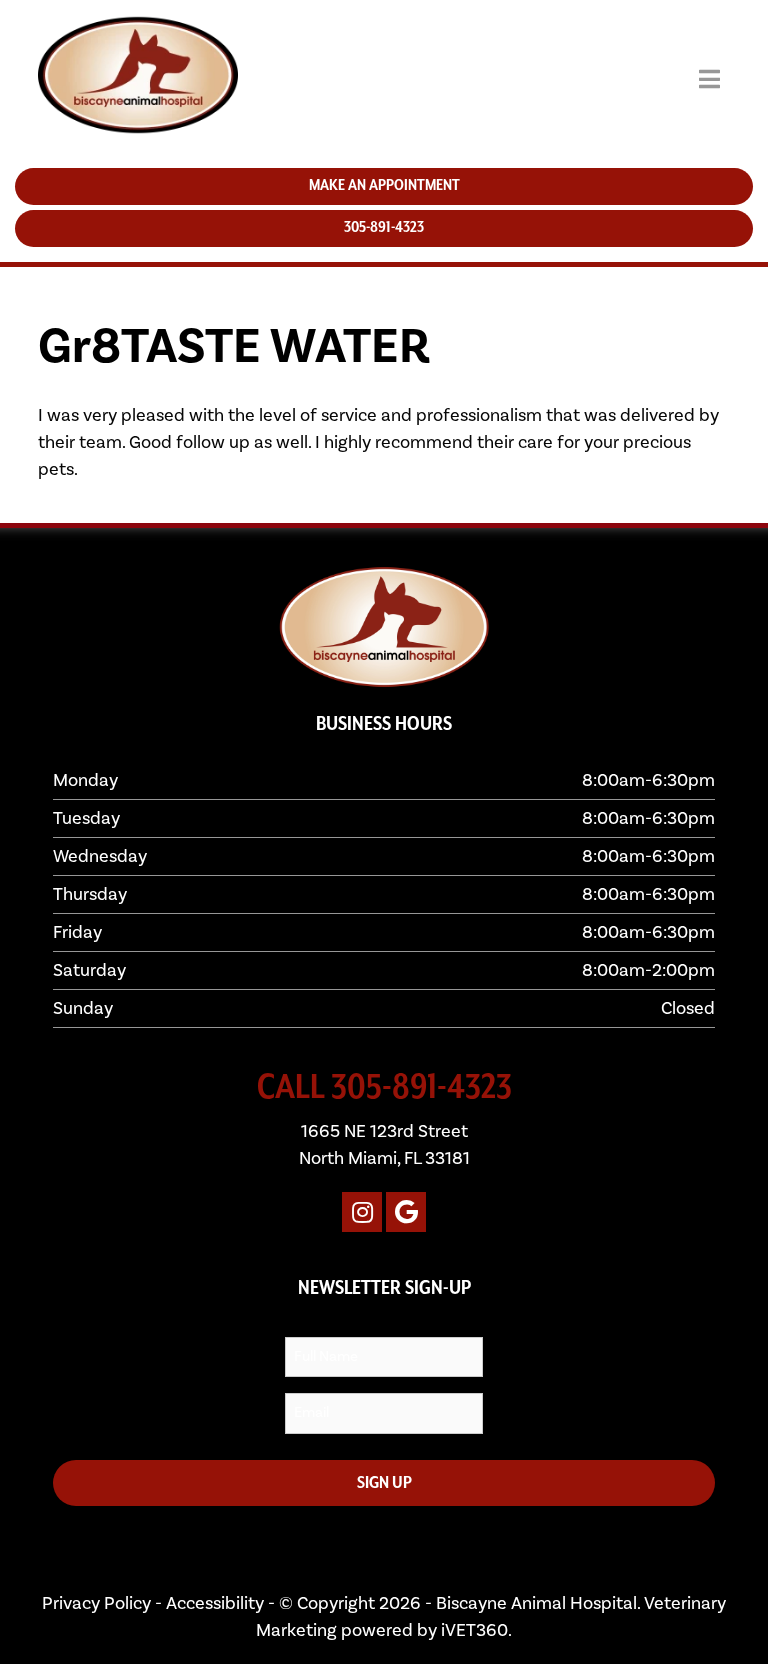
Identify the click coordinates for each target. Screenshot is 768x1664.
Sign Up (384, 1483)
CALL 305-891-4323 (384, 1088)
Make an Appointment (345, 186)
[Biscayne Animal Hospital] (100, 79)
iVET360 (474, 1630)
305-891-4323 (346, 228)
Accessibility (215, 1603)
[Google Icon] (406, 1212)
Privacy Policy (96, 1603)
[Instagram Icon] (362, 1212)
